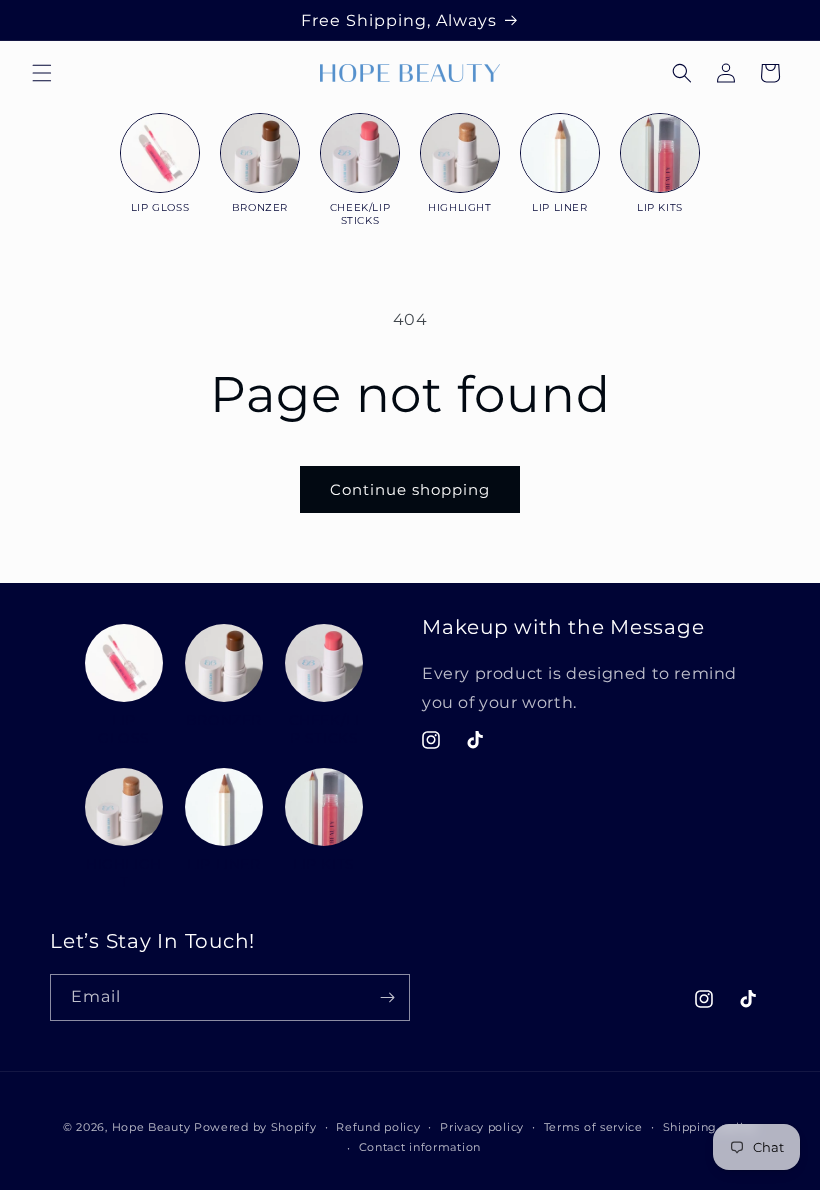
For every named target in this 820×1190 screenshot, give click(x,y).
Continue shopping (410, 489)
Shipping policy (710, 1127)
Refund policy (378, 1127)
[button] (42, 73)
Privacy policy (482, 1127)
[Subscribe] (387, 997)
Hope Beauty (151, 1127)
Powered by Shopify (255, 1127)
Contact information (420, 1147)
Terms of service (593, 1127)
